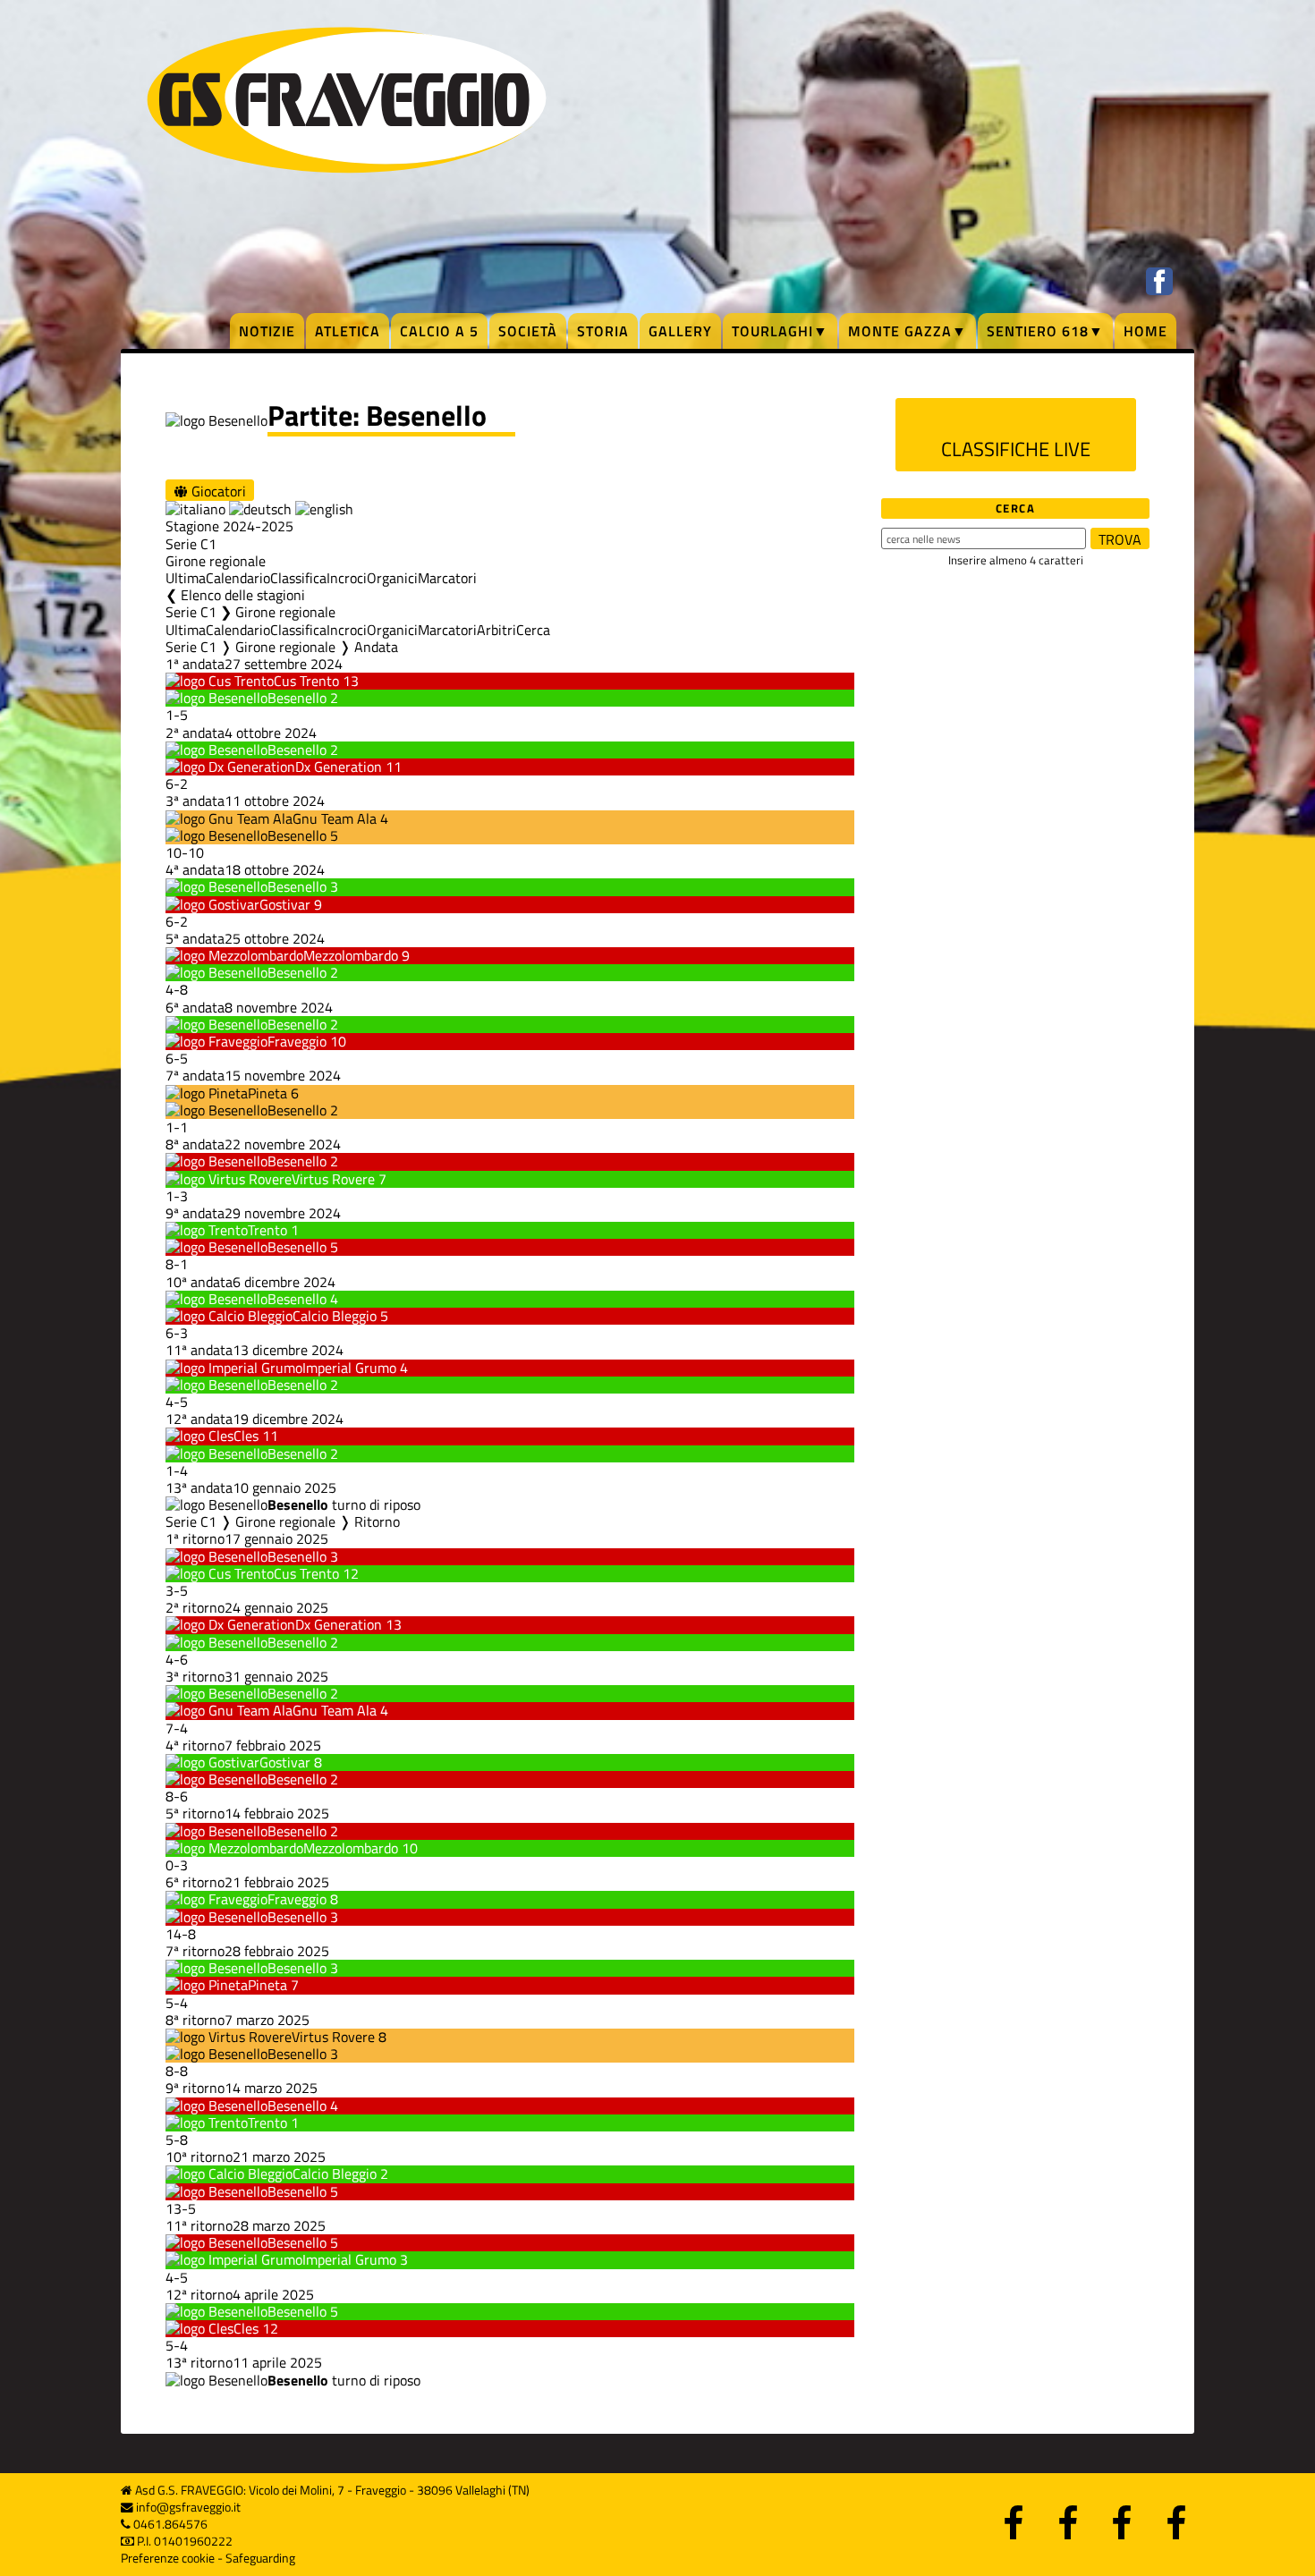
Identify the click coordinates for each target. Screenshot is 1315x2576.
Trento (267, 1230)
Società (528, 331)
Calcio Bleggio (335, 1316)
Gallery (680, 331)
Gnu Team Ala (335, 818)
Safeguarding (260, 2558)
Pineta (267, 1093)
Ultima (186, 578)
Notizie (267, 331)
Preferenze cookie (168, 2558)
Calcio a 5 (439, 331)
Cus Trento (306, 681)
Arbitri (496, 630)
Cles (246, 1436)
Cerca (533, 630)
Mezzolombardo (351, 955)
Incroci (347, 578)
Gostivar (285, 904)
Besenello (297, 698)
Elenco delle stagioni (243, 595)
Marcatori (447, 578)
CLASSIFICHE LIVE (1016, 449)
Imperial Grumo (349, 1368)
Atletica (348, 331)
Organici (392, 578)
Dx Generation (339, 767)
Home (1145, 331)
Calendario (238, 578)
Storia (603, 331)
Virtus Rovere (333, 1179)
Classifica (298, 578)
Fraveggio (297, 1041)
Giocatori (217, 491)
